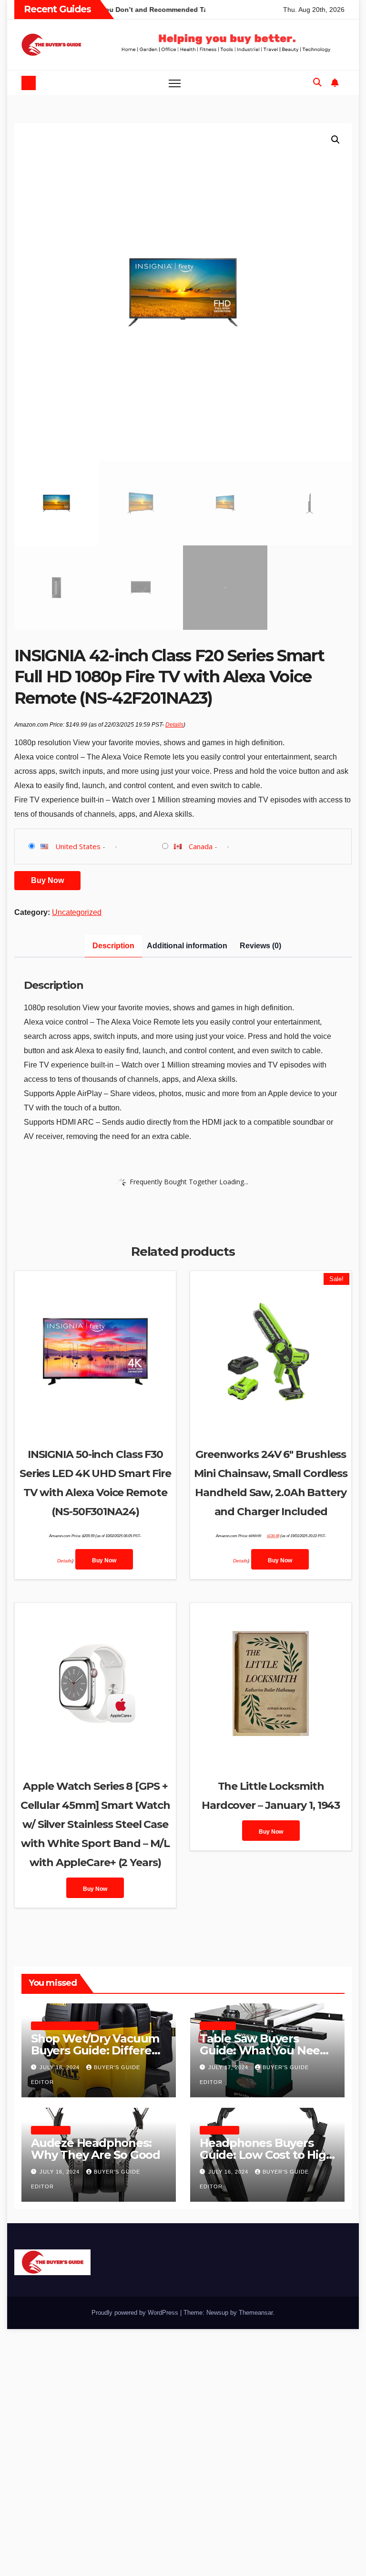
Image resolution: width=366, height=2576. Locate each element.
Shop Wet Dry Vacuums (65, 2026)
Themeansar (256, 2313)
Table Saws (218, 2026)
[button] (317, 82)
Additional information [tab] (187, 946)
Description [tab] (113, 946)
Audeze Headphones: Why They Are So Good (96, 2149)
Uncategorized (77, 912)
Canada (201, 846)
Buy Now (47, 880)
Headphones (51, 2130)
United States (78, 846)
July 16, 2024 (61, 2172)
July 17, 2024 (229, 2067)
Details (174, 725)
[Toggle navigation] (175, 83)
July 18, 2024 (61, 2067)
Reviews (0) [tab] (260, 946)
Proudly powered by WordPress (136, 2313)
